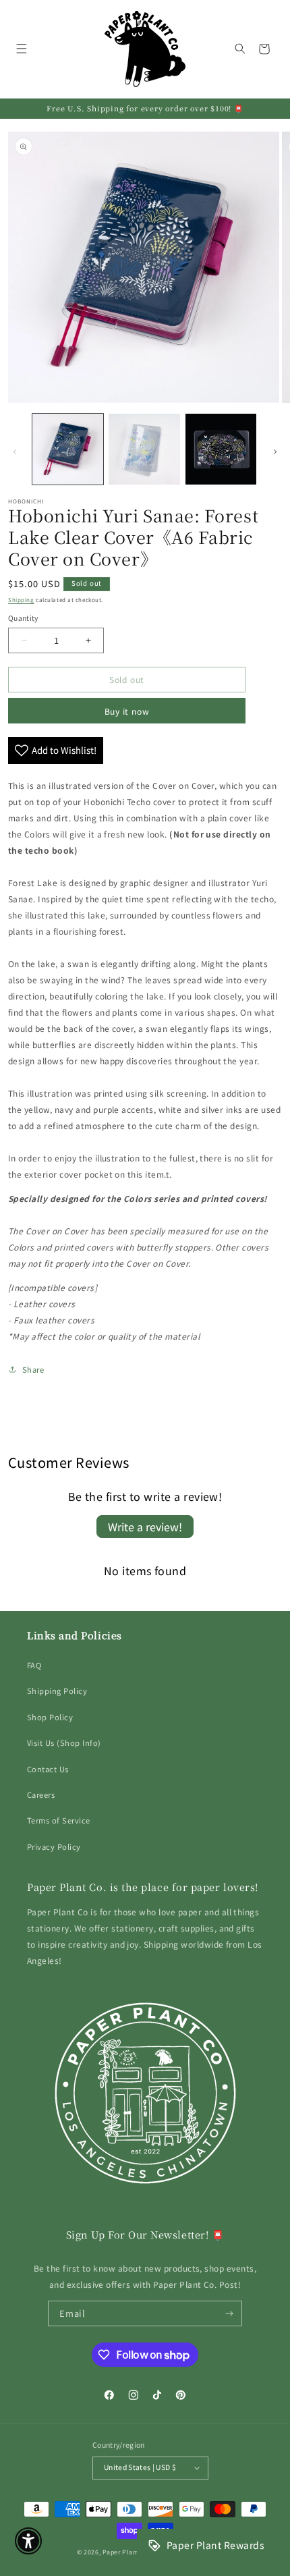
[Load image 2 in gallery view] (144, 449)
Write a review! (145, 1527)
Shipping (21, 600)
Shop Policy (50, 1717)
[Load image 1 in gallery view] (68, 449)
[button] (21, 49)
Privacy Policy (54, 1846)
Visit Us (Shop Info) (64, 1743)
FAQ (34, 1665)
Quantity (23, 618)
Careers (41, 1794)
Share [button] (33, 1369)
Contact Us (48, 1769)
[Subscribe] (230, 2313)
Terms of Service (59, 1820)
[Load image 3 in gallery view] (221, 449)
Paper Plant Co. (126, 2552)
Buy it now (127, 711)
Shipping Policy (57, 1691)
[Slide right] (275, 452)
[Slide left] (15, 452)
